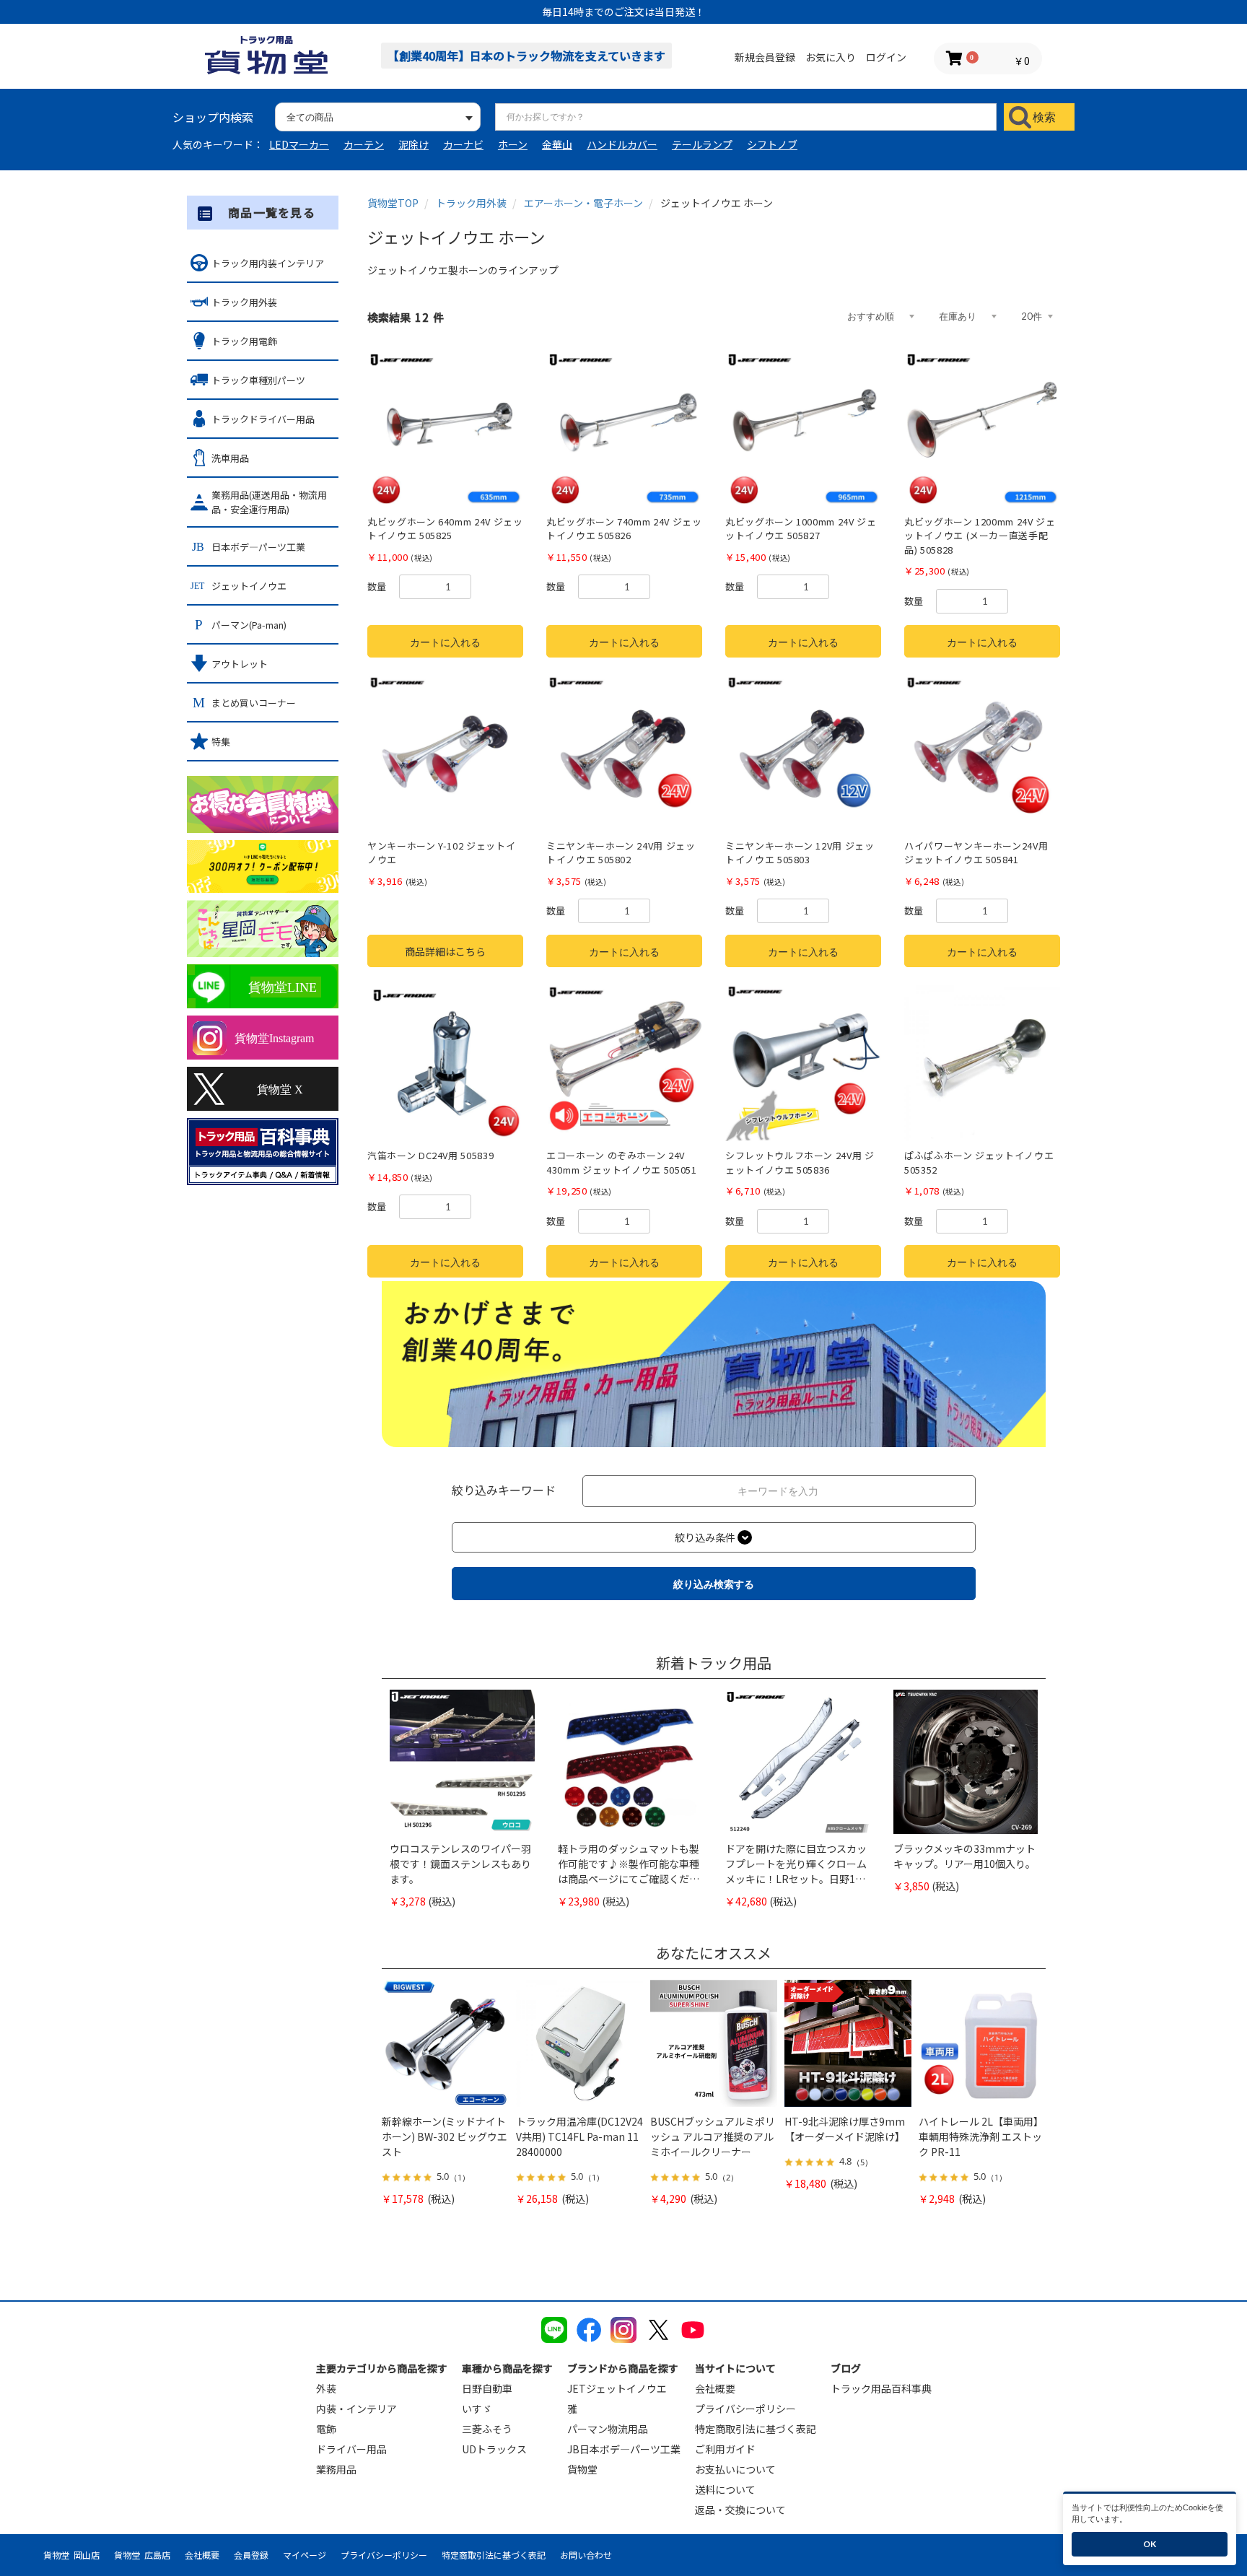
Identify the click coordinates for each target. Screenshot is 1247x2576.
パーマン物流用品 (608, 2429)
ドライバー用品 (351, 2449)
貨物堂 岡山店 (71, 2555)
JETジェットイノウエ (617, 2388)
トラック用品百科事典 (881, 2388)
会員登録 (251, 2555)
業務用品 (336, 2469)
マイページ (305, 2555)
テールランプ (702, 144)
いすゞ (477, 2409)
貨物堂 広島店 (142, 2555)
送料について (725, 2489)
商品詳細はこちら (445, 951)
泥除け (414, 144)
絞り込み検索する (714, 1584)
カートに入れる (445, 642)
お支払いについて (735, 2469)
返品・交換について (740, 2510)
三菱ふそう (487, 2429)
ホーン (513, 144)
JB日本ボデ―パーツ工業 (624, 2449)
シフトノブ (772, 144)
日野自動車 (487, 2388)
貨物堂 (582, 2469)
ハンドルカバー (622, 144)
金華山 (557, 144)
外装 (326, 2388)
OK (1150, 2544)
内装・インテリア (356, 2409)
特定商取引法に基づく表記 (756, 2429)
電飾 (326, 2429)
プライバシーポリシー (745, 2409)
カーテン (364, 144)
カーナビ (463, 144)
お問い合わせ (586, 2555)
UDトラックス (494, 2449)
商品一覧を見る (272, 212)
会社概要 (715, 2388)
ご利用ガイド (725, 2449)
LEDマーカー (299, 144)
